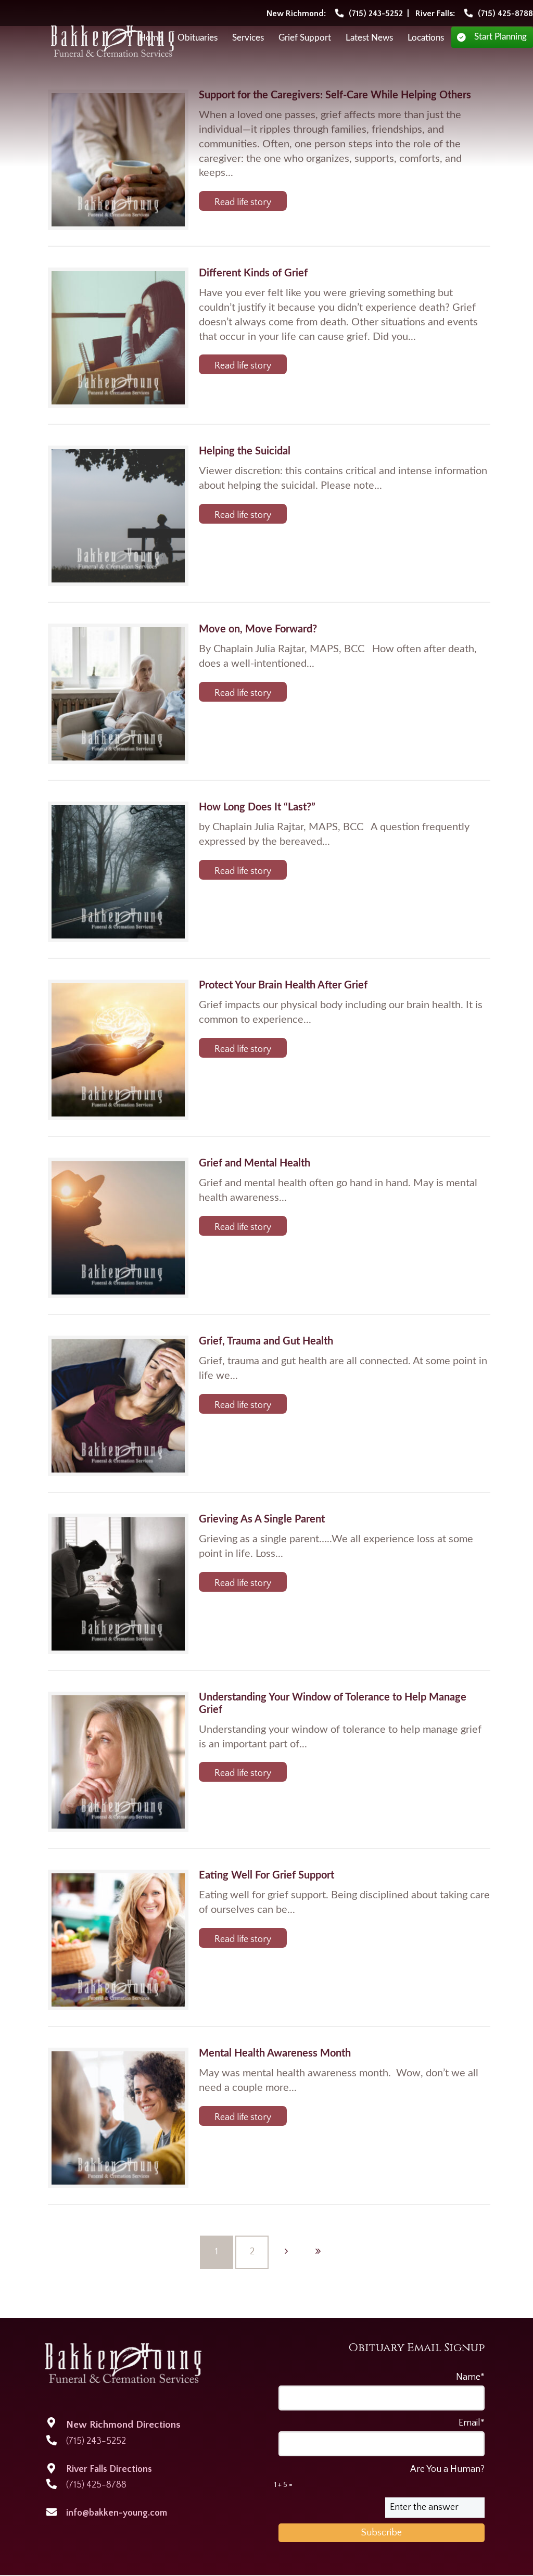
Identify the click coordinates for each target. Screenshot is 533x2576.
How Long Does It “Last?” (257, 807)
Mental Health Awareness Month (275, 2053)
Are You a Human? (379, 2477)
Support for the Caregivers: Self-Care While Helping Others (335, 95)
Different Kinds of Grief (253, 273)
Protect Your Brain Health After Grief (283, 985)
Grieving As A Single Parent (262, 1519)
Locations (426, 38)
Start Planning (500, 37)
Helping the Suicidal (245, 451)
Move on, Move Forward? (258, 629)
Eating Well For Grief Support (266, 1875)
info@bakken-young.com (117, 2513)
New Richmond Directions (123, 2425)
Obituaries (198, 38)
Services (248, 38)
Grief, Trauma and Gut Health (266, 1341)
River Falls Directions (109, 2469)
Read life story (243, 202)
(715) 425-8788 (96, 2485)
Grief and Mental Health (255, 1163)
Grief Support (305, 38)
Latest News (369, 38)
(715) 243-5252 (96, 2441)
